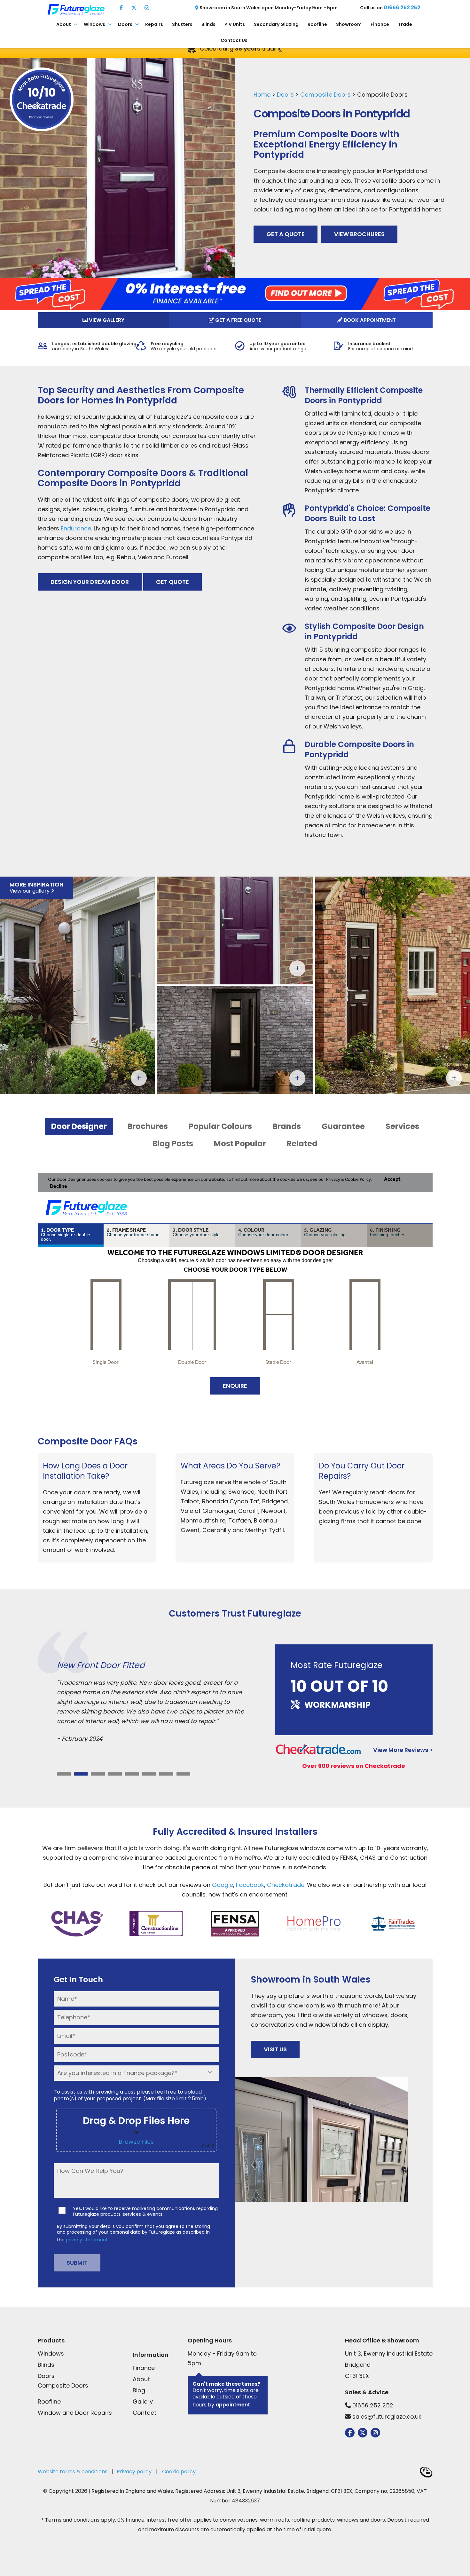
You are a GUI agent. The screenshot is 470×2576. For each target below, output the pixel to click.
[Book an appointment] (235, 1280)
